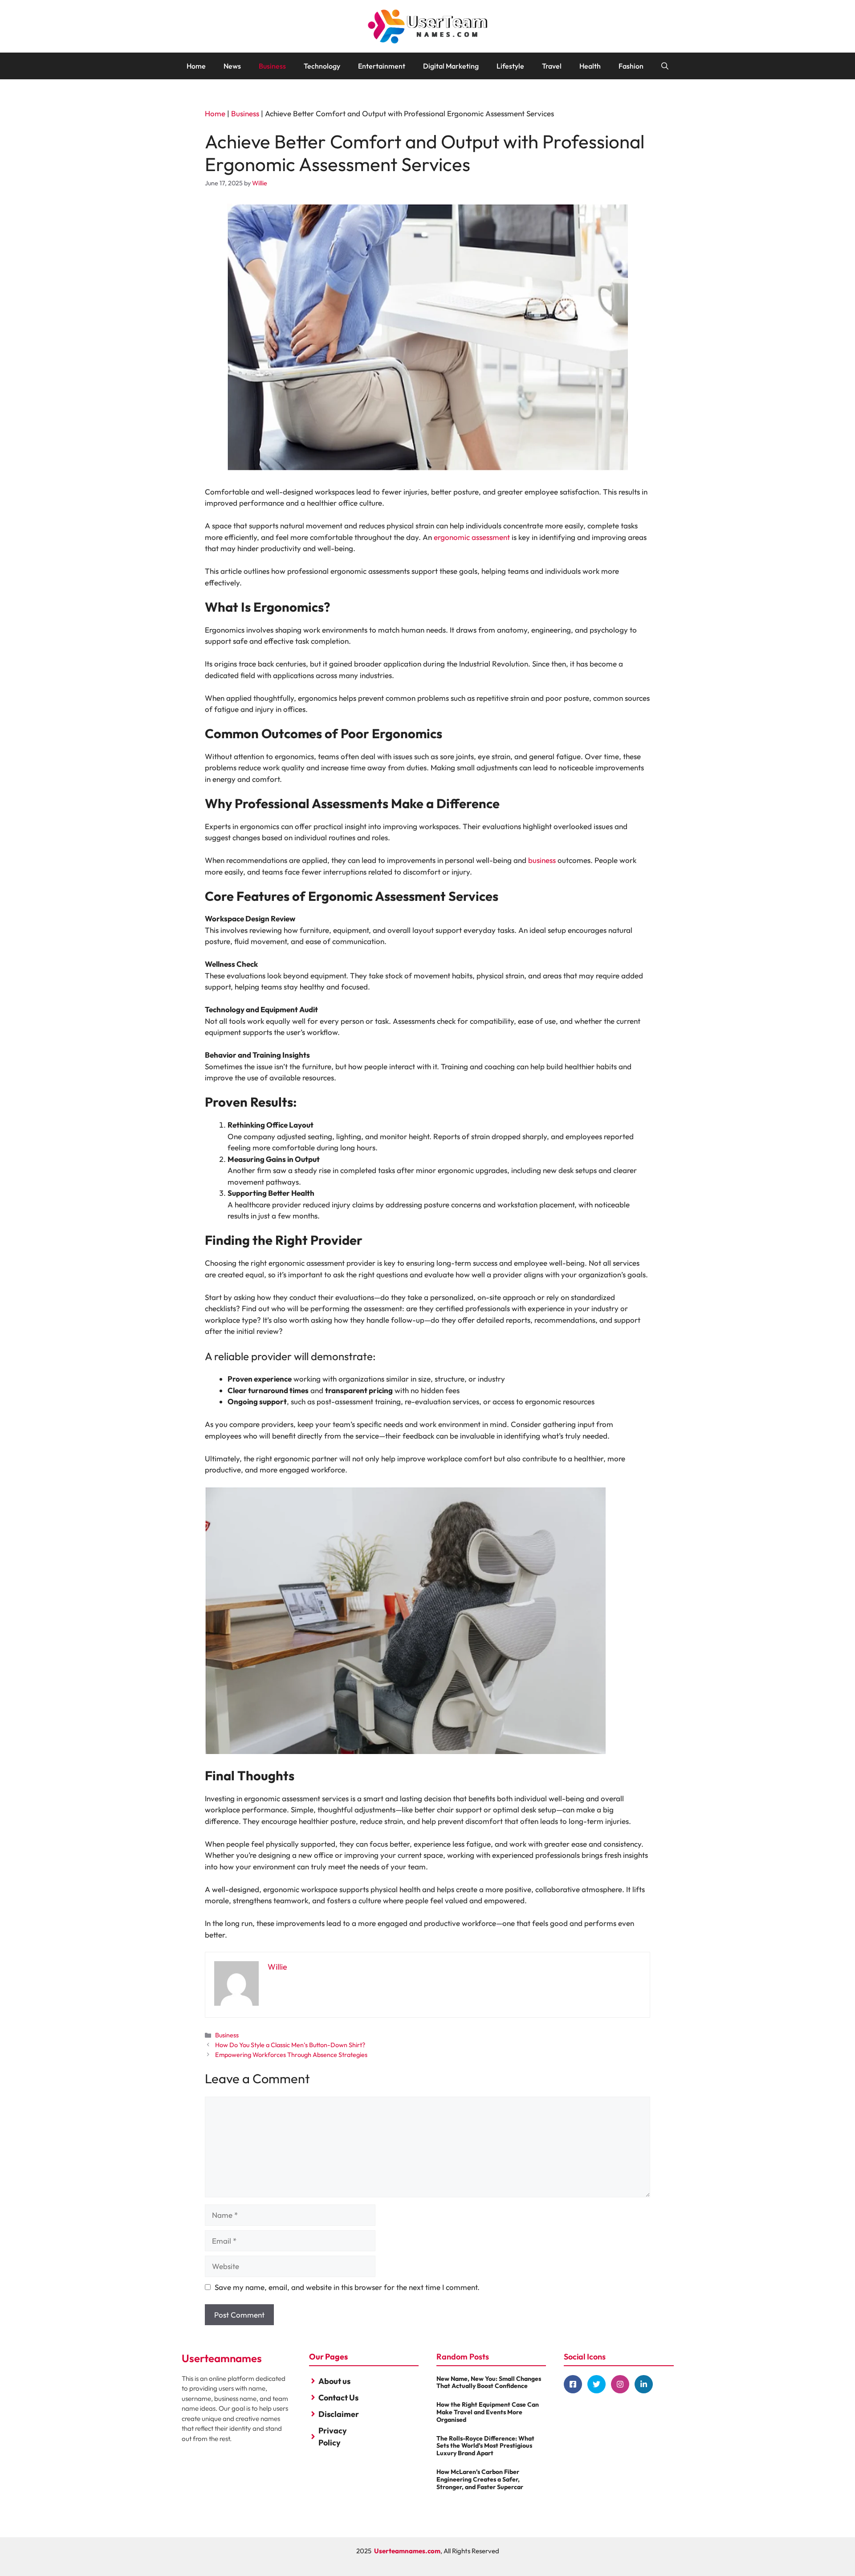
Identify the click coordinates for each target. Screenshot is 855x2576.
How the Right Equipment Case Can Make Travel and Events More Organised (488, 2412)
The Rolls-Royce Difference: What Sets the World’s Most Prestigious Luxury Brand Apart (485, 2446)
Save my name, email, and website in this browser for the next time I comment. (347, 2287)
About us (334, 2381)
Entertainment (382, 66)
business (542, 860)
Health (590, 66)
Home (196, 66)
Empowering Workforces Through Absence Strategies (291, 2055)
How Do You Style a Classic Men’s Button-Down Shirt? (290, 2045)
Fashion (631, 66)
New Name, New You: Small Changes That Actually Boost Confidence (489, 2382)
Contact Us (338, 2398)
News (232, 66)
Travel (552, 66)
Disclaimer (339, 2414)
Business (272, 66)
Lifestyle (510, 66)
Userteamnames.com (407, 2551)
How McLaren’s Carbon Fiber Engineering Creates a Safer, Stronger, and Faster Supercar (480, 2479)
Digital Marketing (451, 66)
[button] (665, 66)
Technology (322, 66)
